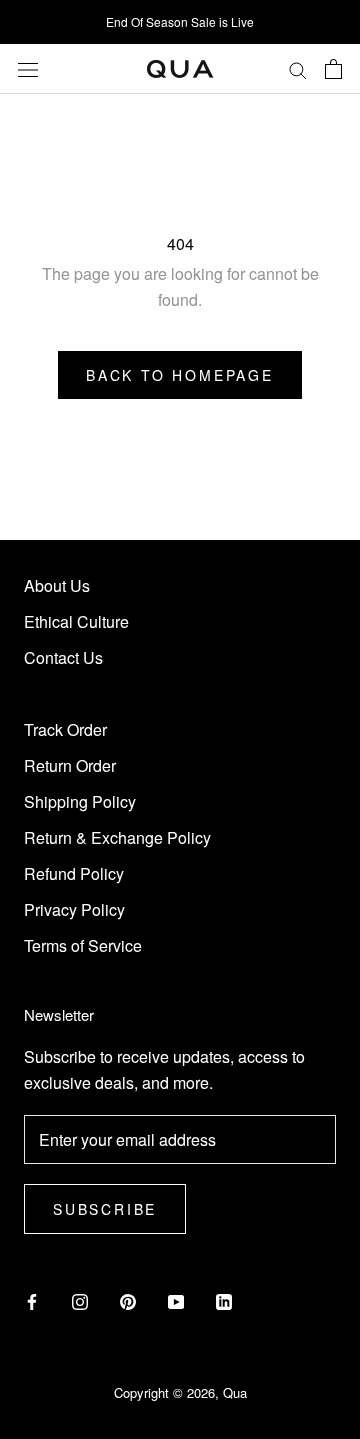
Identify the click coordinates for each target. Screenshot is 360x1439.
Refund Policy (74, 873)
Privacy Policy (74, 909)
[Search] (298, 69)
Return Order (70, 765)
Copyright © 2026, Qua (180, 1392)
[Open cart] (333, 69)
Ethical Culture (76, 621)
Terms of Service (83, 945)
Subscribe (105, 1209)
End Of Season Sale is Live (180, 21)
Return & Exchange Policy (117, 837)
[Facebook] (32, 1301)
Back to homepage (180, 375)
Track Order (65, 729)
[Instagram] (80, 1301)
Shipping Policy (80, 801)
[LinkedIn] (224, 1301)
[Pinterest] (128, 1301)
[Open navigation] (28, 68)
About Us (57, 585)
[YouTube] (176, 1301)
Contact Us (63, 657)
